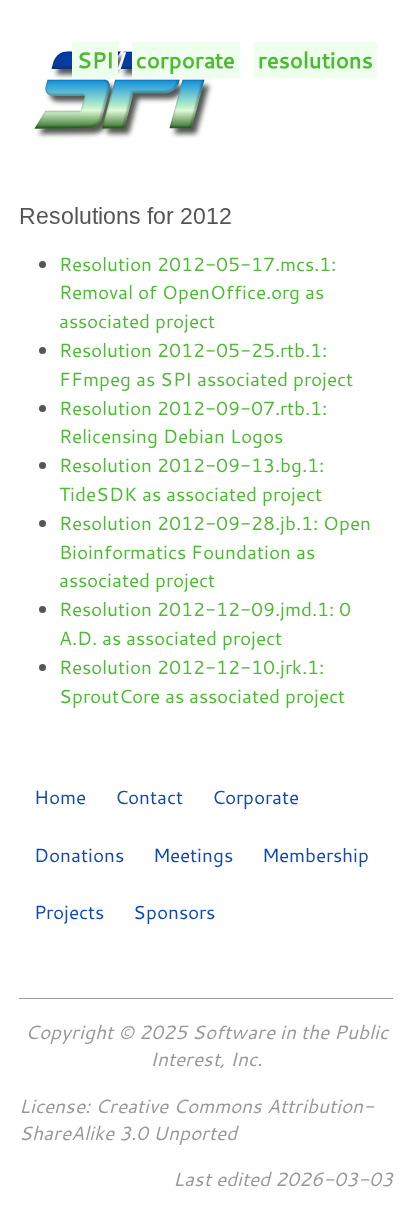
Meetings (193, 853)
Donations (79, 853)
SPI (95, 60)
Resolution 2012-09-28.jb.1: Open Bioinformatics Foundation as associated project (215, 551)
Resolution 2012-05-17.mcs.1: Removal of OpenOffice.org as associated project (197, 292)
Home (60, 796)
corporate (185, 60)
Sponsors (174, 911)
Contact (149, 796)
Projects (69, 911)
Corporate (255, 796)
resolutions (315, 60)
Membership (315, 853)
